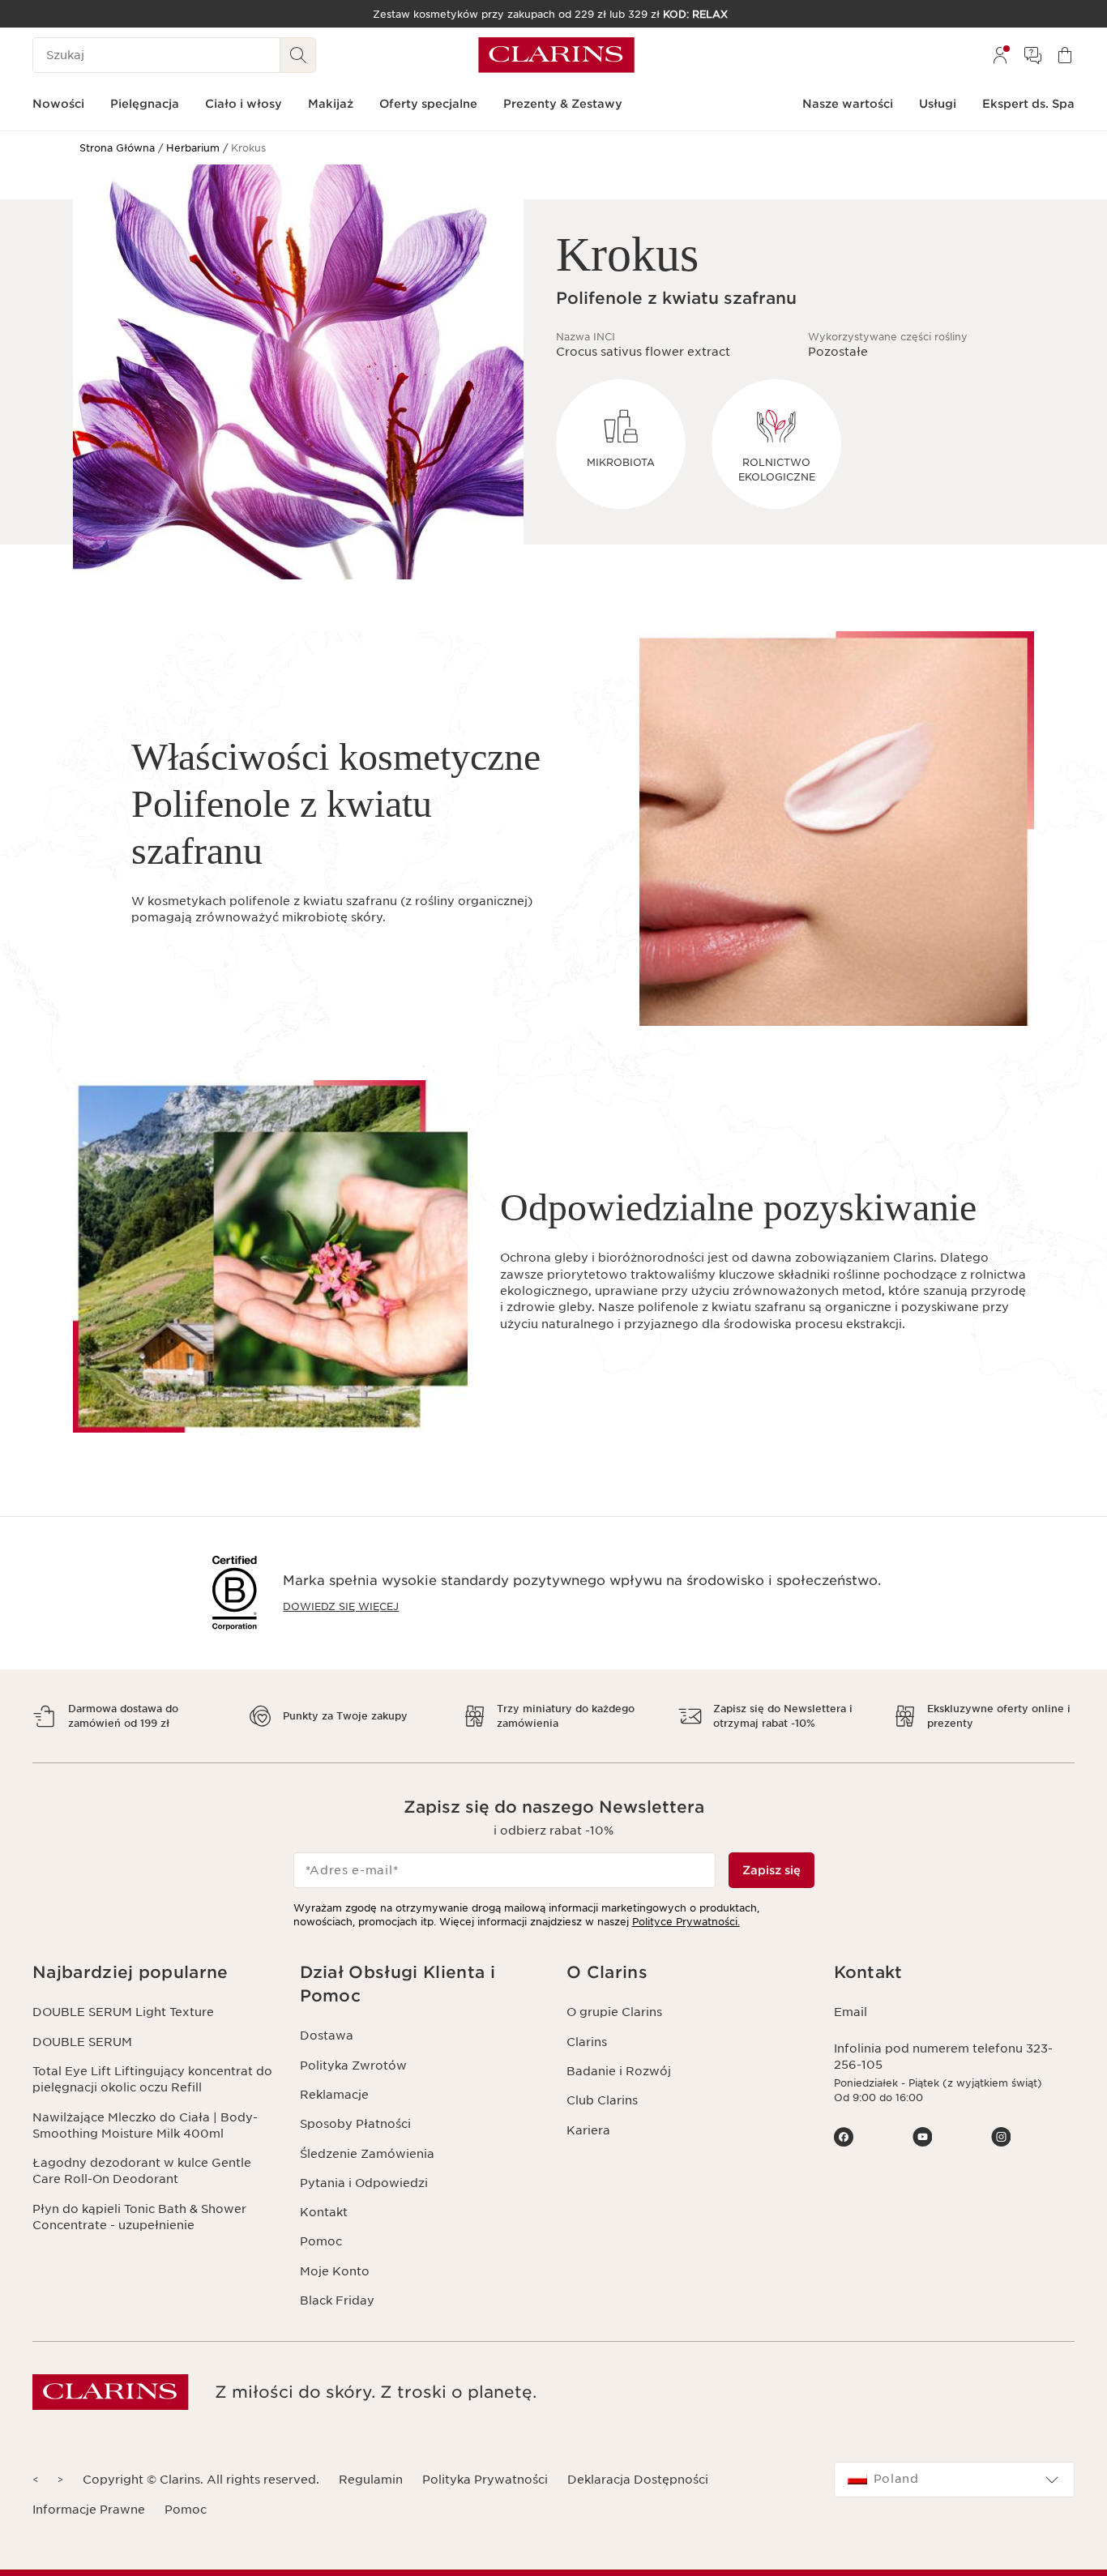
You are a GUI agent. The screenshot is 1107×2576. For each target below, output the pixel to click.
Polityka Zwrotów (353, 2065)
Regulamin (371, 2480)
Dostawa (327, 2036)
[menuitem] (1000, 55)
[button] (153, 1973)
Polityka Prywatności (485, 2480)
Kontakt (324, 2212)
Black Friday (337, 2300)
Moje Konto (335, 2271)
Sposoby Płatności (355, 2124)
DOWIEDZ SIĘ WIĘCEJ (341, 1606)
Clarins (587, 2042)
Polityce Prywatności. (686, 1922)
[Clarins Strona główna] (556, 55)
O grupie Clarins (614, 2012)
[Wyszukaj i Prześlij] (298, 55)
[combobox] (955, 2480)
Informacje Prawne (89, 2510)
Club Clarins (602, 2100)
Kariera (588, 2130)
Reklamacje (334, 2095)
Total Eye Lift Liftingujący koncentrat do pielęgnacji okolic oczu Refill (152, 2079)
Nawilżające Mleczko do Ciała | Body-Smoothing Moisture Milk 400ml (145, 2125)
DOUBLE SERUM (82, 2042)
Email (851, 2012)
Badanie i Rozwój (619, 2071)
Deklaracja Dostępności (638, 2480)
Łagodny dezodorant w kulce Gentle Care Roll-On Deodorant (142, 2171)
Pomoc (321, 2241)
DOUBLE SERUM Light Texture (123, 2012)
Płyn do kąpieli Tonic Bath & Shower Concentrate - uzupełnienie (139, 2217)
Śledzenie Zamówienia (367, 2154)
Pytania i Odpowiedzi (364, 2183)
